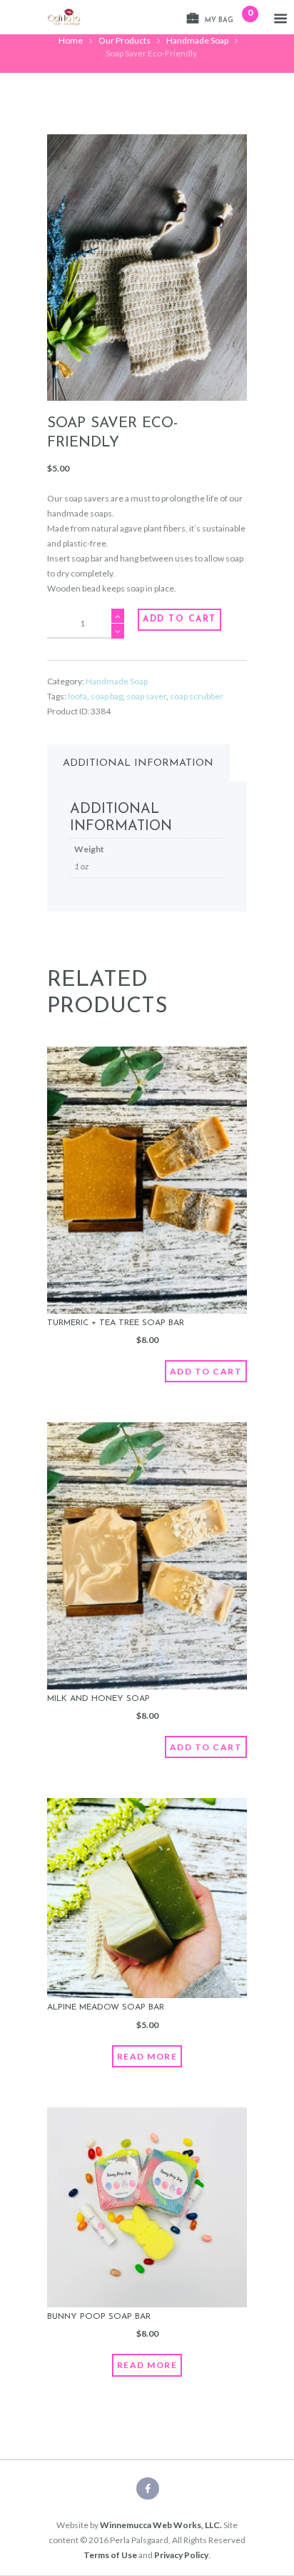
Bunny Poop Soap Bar (99, 2317)
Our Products (125, 40)
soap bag (107, 696)
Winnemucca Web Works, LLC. (161, 2525)
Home (71, 40)
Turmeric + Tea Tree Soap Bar (116, 1323)
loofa (77, 696)
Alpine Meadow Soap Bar (106, 2007)
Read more (147, 2056)
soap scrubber (197, 696)
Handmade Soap (197, 40)
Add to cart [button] (206, 1371)
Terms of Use (110, 2555)
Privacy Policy (181, 2555)
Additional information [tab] (138, 763)
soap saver (146, 696)
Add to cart (179, 619)
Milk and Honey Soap (98, 1699)
